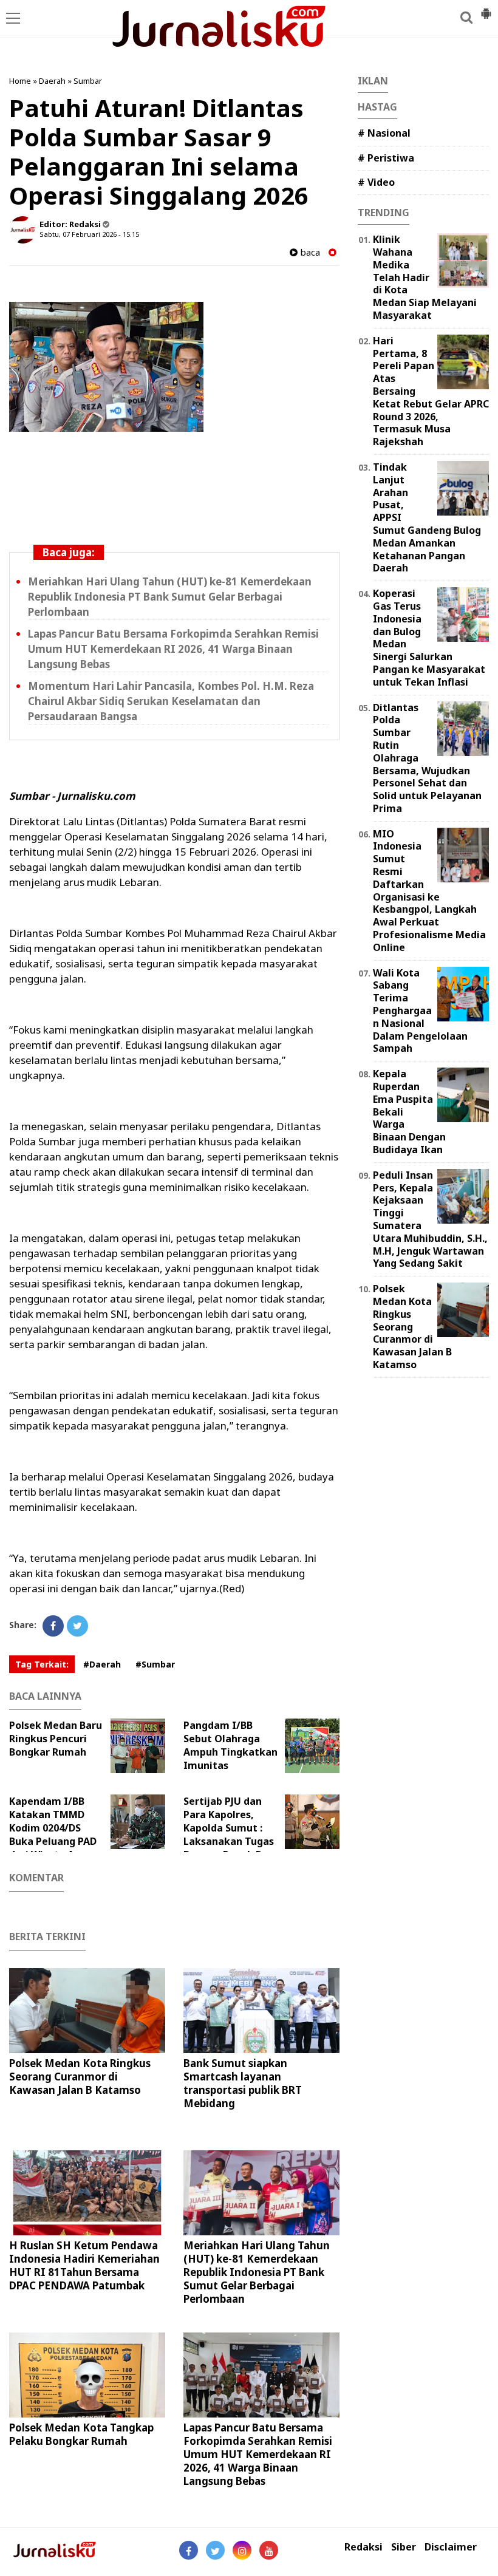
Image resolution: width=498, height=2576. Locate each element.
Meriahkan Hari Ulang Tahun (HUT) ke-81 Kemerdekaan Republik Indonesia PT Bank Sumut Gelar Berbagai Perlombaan (170, 597)
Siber (404, 2547)
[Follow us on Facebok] (189, 2550)
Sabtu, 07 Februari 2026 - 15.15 (89, 234)
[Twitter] (77, 1626)
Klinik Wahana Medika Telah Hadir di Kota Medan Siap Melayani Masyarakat (425, 277)
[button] (486, 9)
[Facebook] (53, 1626)
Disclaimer (451, 2547)
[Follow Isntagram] (242, 2550)
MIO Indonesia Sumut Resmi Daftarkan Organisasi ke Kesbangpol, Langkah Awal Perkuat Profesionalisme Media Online (429, 891)
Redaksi (363, 2547)
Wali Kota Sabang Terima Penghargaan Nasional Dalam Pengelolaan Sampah (420, 1011)
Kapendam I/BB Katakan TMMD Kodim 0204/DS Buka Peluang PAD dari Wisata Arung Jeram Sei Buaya (53, 1835)
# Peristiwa (386, 158)
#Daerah (102, 1664)
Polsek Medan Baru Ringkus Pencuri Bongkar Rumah (56, 1739)
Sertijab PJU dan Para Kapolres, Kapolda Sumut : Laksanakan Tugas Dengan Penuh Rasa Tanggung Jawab (231, 1835)
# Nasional (384, 133)
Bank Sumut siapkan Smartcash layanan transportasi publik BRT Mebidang (243, 2083)
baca (309, 252)
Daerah (52, 81)
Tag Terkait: (42, 1664)
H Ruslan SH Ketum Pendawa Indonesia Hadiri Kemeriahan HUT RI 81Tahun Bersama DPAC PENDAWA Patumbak (84, 2265)
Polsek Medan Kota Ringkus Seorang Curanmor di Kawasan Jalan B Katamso (80, 2077)
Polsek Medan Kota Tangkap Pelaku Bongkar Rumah (81, 2434)
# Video (376, 182)
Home (20, 81)
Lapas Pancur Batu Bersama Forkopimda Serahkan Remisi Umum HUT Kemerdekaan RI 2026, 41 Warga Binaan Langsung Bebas (173, 649)
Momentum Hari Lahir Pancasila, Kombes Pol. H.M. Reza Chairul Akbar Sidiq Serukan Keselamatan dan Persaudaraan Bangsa (171, 701)
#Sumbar (155, 1664)
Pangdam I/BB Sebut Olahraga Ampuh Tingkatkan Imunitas (230, 1745)
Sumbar (88, 81)
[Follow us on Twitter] (215, 2550)
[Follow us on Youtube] (269, 2550)
